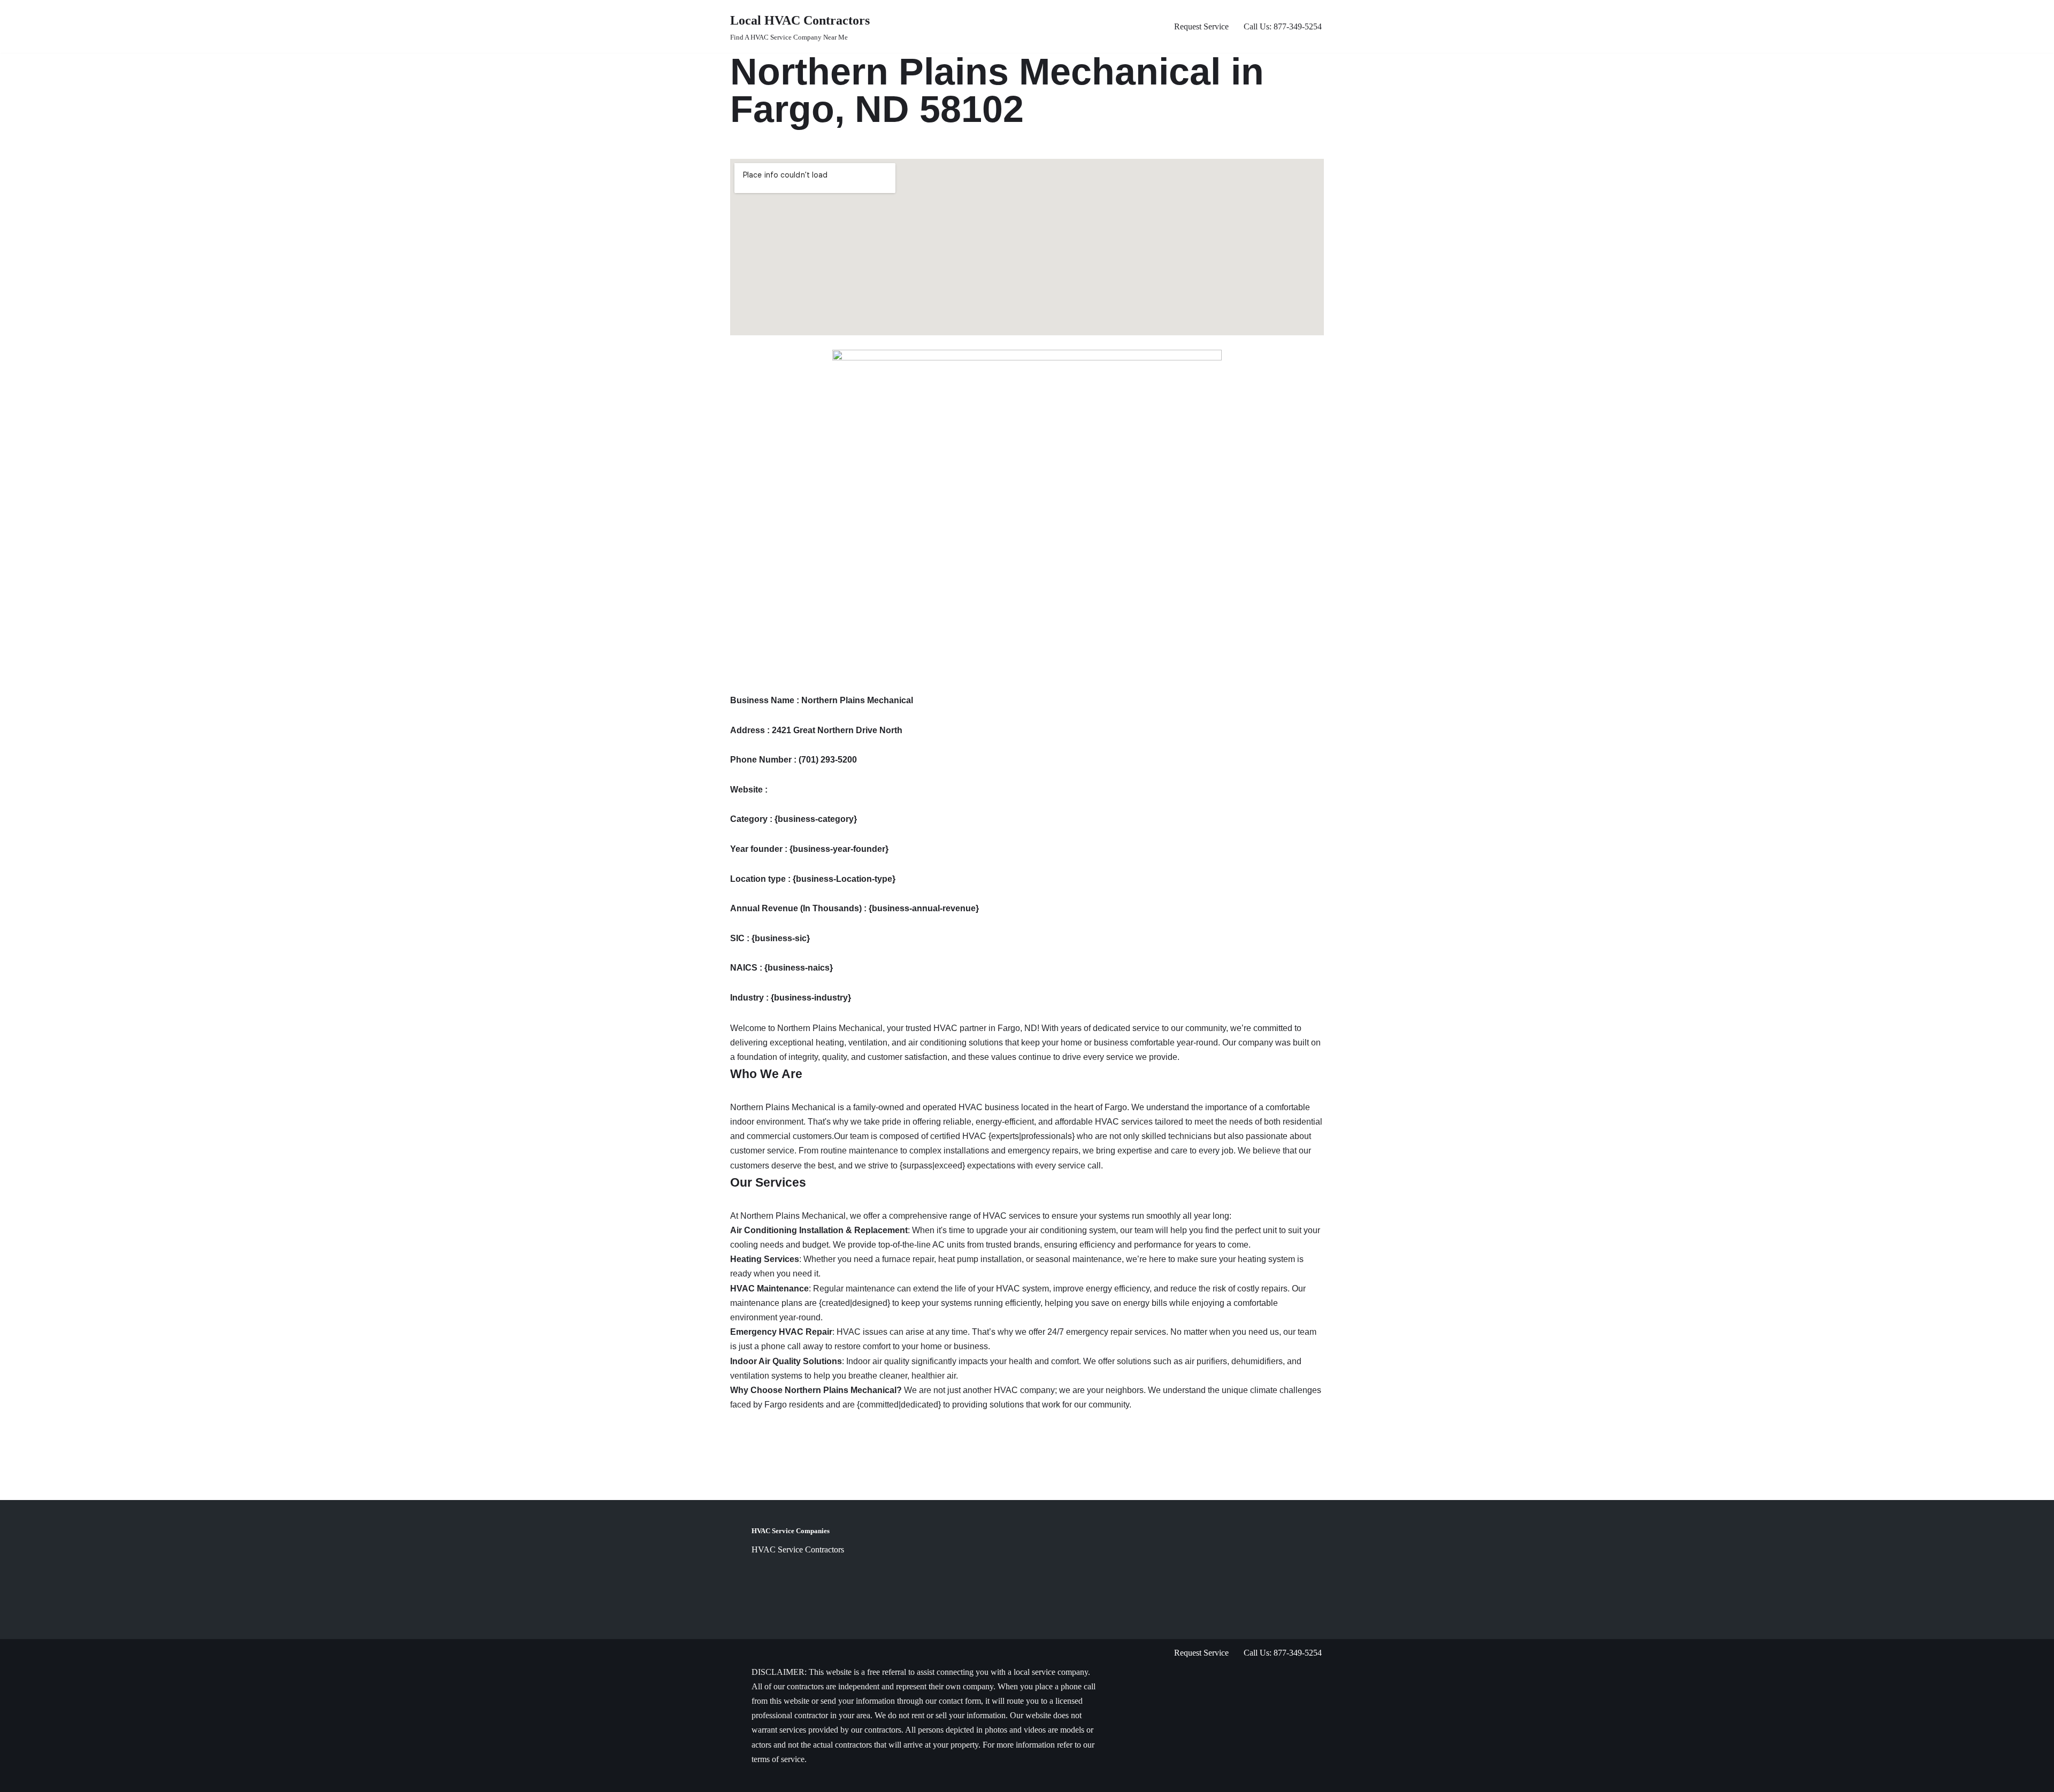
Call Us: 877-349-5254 (1283, 26)
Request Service (1201, 26)
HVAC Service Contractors (798, 1549)
